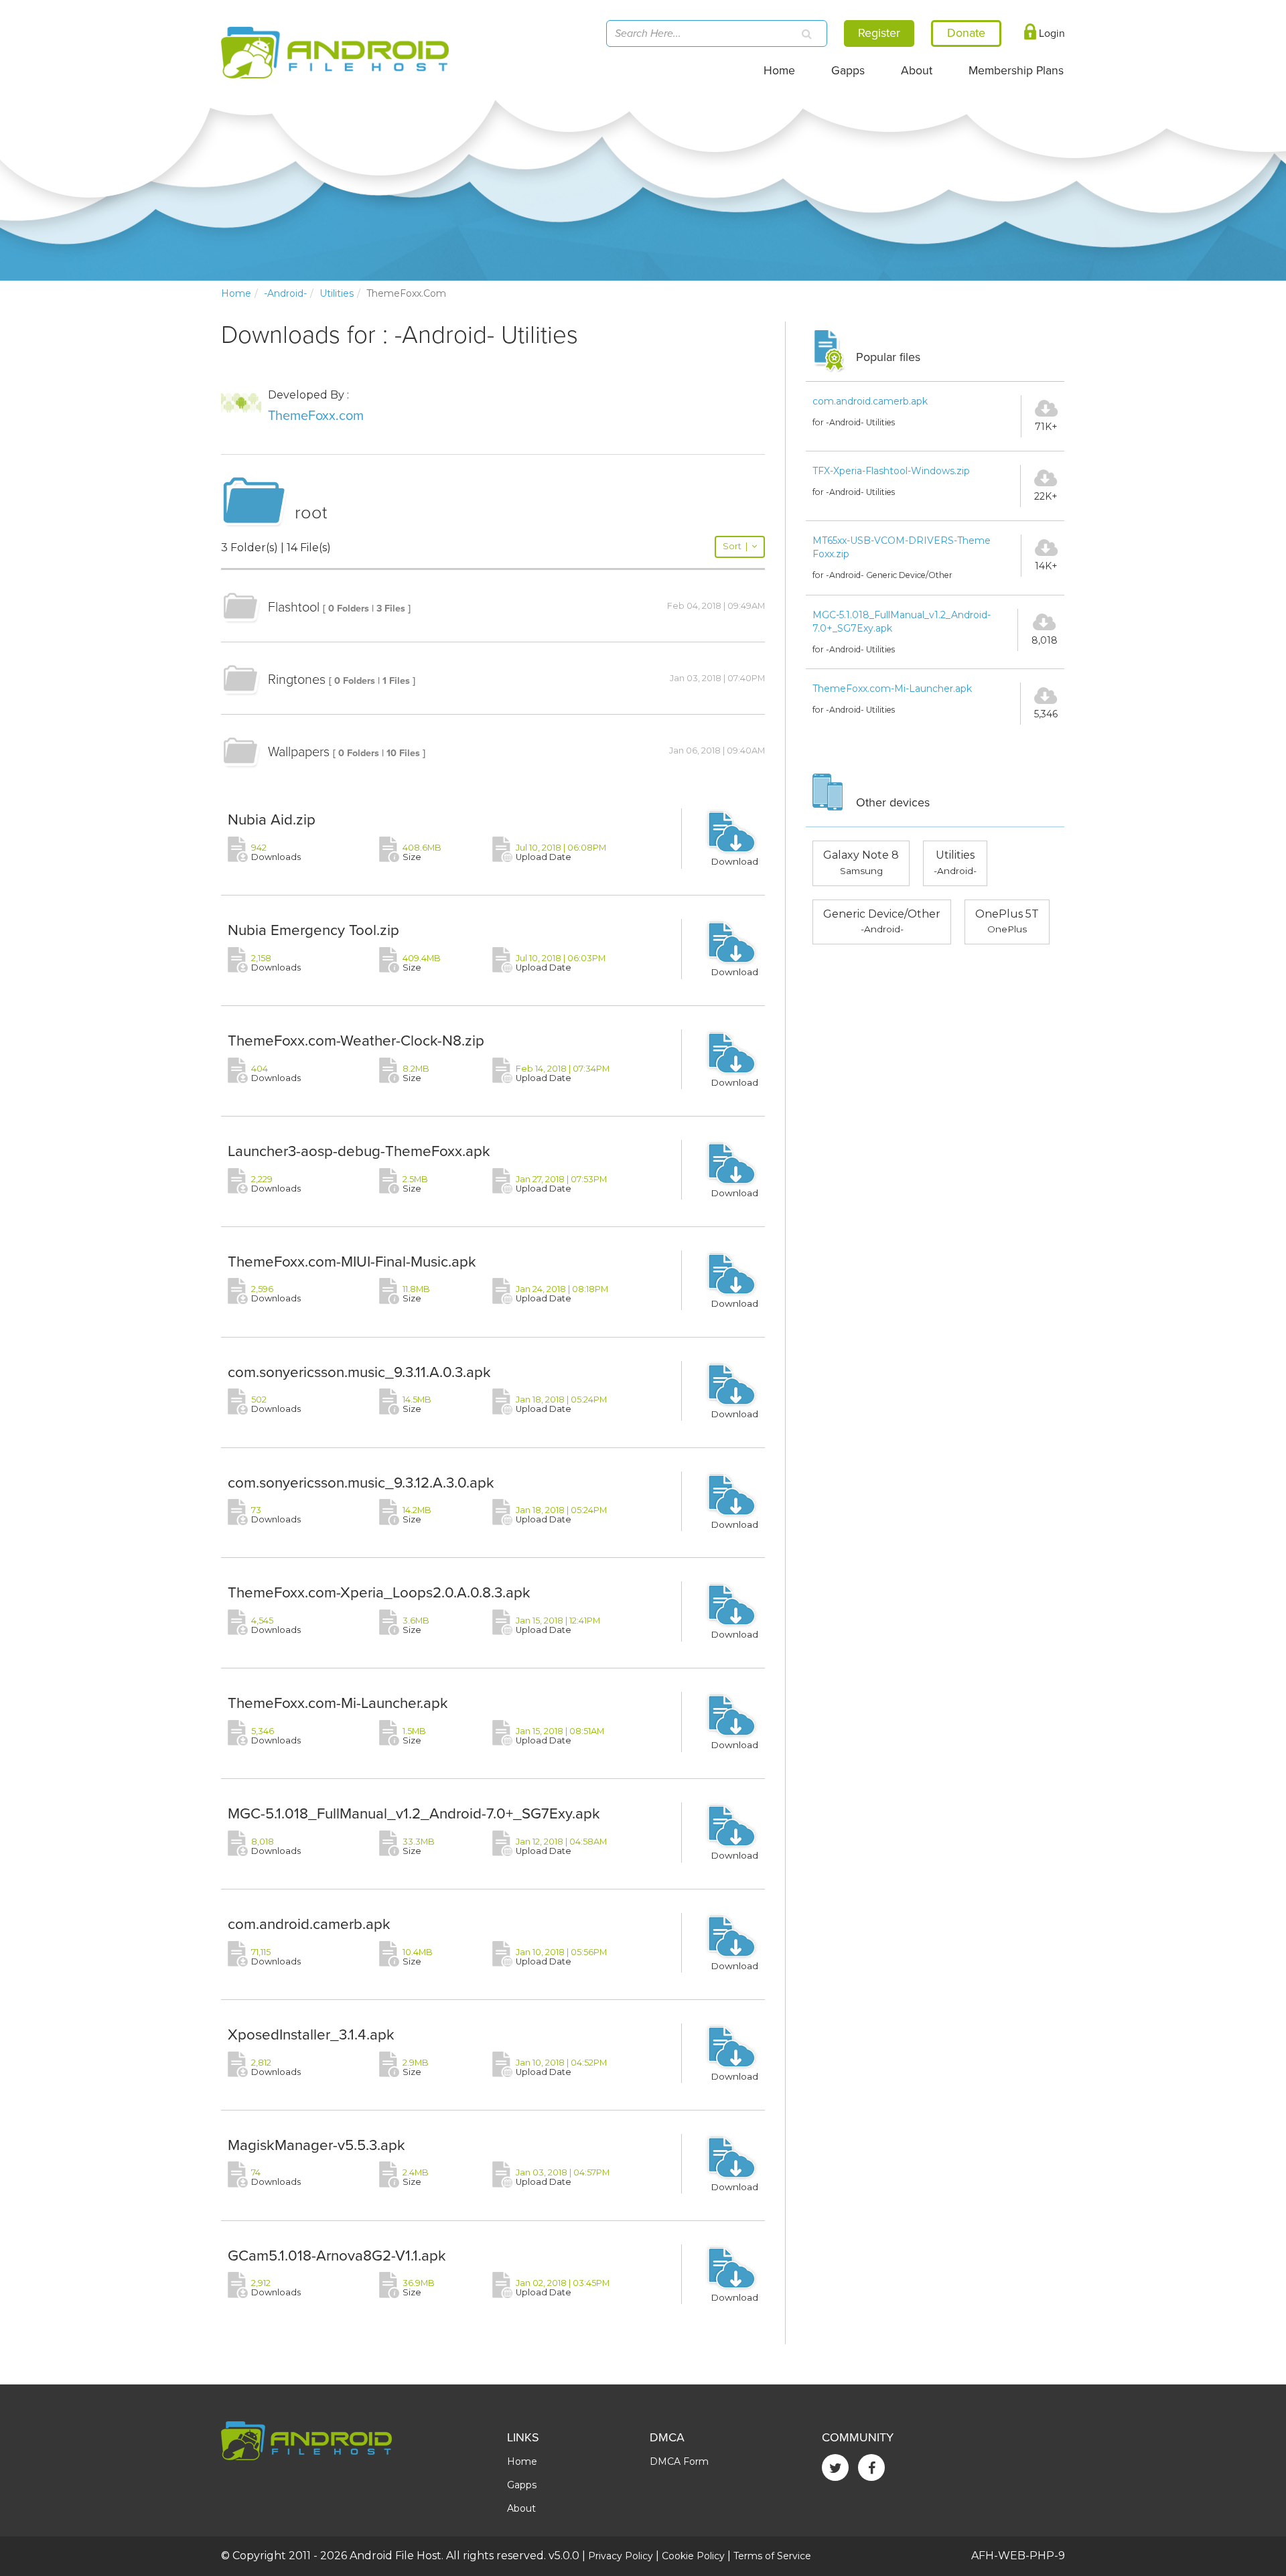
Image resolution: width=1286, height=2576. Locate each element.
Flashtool (294, 607)
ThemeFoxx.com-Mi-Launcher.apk (338, 1703)
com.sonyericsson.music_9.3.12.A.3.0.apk (361, 1483)
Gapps (848, 71)
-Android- (285, 293)
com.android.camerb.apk (309, 1924)
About (917, 71)
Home (779, 71)
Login (1051, 33)
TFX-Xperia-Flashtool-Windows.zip (891, 471)
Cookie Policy (693, 2556)
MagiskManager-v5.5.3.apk (316, 2145)
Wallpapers (299, 752)
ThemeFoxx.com (316, 416)
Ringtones (297, 680)
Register (879, 33)
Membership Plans (1016, 71)
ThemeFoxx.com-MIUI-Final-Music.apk (352, 1262)
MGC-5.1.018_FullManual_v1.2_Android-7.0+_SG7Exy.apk (414, 1813)
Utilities (337, 293)
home (236, 293)
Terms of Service (772, 2556)
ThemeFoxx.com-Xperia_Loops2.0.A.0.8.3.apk (379, 1592)
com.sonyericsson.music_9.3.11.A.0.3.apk (359, 1372)
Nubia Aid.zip (272, 819)
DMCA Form (679, 2461)
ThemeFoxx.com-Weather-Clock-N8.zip (356, 1041)
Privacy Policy (621, 2556)
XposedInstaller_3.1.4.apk (311, 2034)
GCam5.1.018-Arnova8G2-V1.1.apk (337, 2256)
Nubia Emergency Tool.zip (313, 930)
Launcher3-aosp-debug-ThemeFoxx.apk (359, 1151)
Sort (735, 546)
